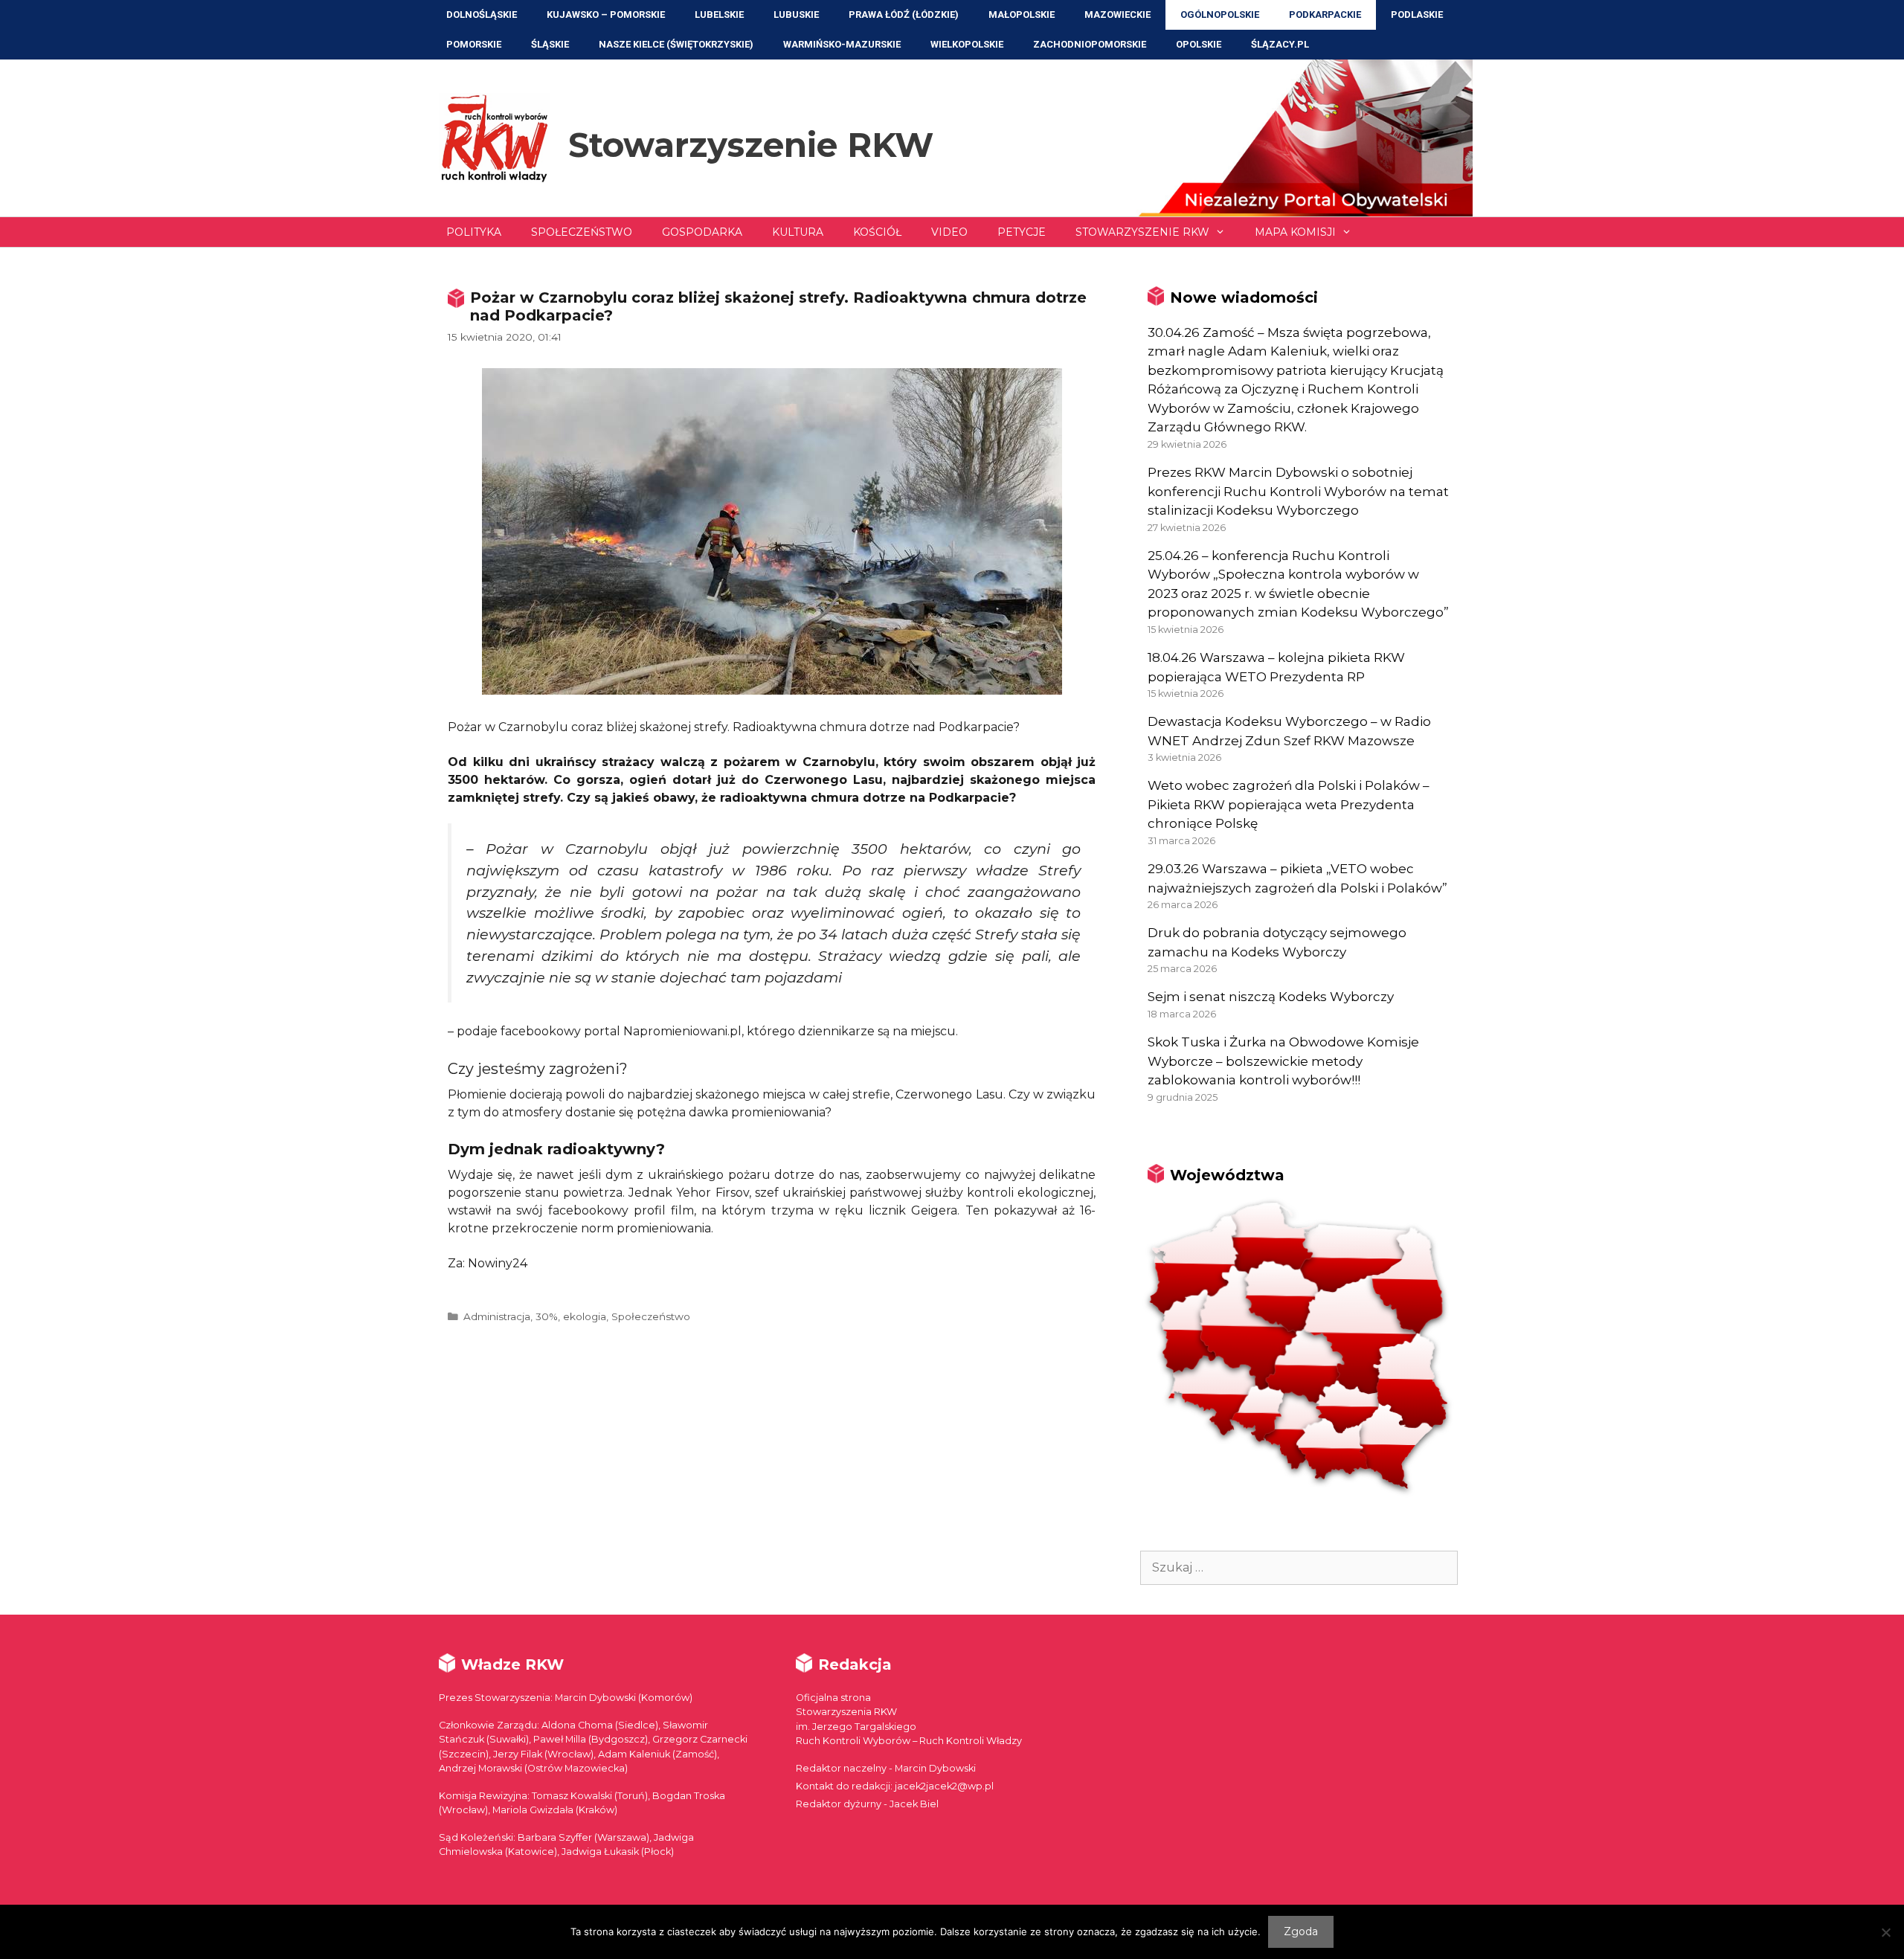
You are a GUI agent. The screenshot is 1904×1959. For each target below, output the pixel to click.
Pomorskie (474, 44)
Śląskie (550, 44)
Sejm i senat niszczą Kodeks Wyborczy (1271, 997)
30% (547, 1316)
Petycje (1022, 232)
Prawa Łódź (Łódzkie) (904, 15)
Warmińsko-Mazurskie (842, 44)
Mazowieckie (1117, 15)
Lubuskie (796, 15)
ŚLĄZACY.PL (1280, 44)
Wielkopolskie (967, 44)
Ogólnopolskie (1220, 15)
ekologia (585, 1316)
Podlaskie (1417, 15)
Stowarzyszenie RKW (751, 145)
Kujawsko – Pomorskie (606, 15)
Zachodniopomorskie (1090, 44)
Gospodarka (702, 232)
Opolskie (1199, 44)
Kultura (798, 232)
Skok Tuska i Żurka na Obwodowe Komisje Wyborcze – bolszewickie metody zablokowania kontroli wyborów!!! (1283, 1061)
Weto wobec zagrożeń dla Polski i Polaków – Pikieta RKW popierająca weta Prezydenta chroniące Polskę (1289, 804)
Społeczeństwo (582, 232)
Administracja (497, 1316)
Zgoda (1301, 1931)
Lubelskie (719, 15)
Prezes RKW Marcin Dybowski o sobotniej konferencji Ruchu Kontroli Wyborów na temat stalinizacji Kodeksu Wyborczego (1298, 491)
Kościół (877, 232)
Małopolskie (1022, 15)
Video (949, 232)
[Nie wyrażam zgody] (1885, 1932)
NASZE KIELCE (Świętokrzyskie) (676, 44)
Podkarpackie (1325, 15)
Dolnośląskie (482, 15)
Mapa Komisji (1295, 232)
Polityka (474, 232)
